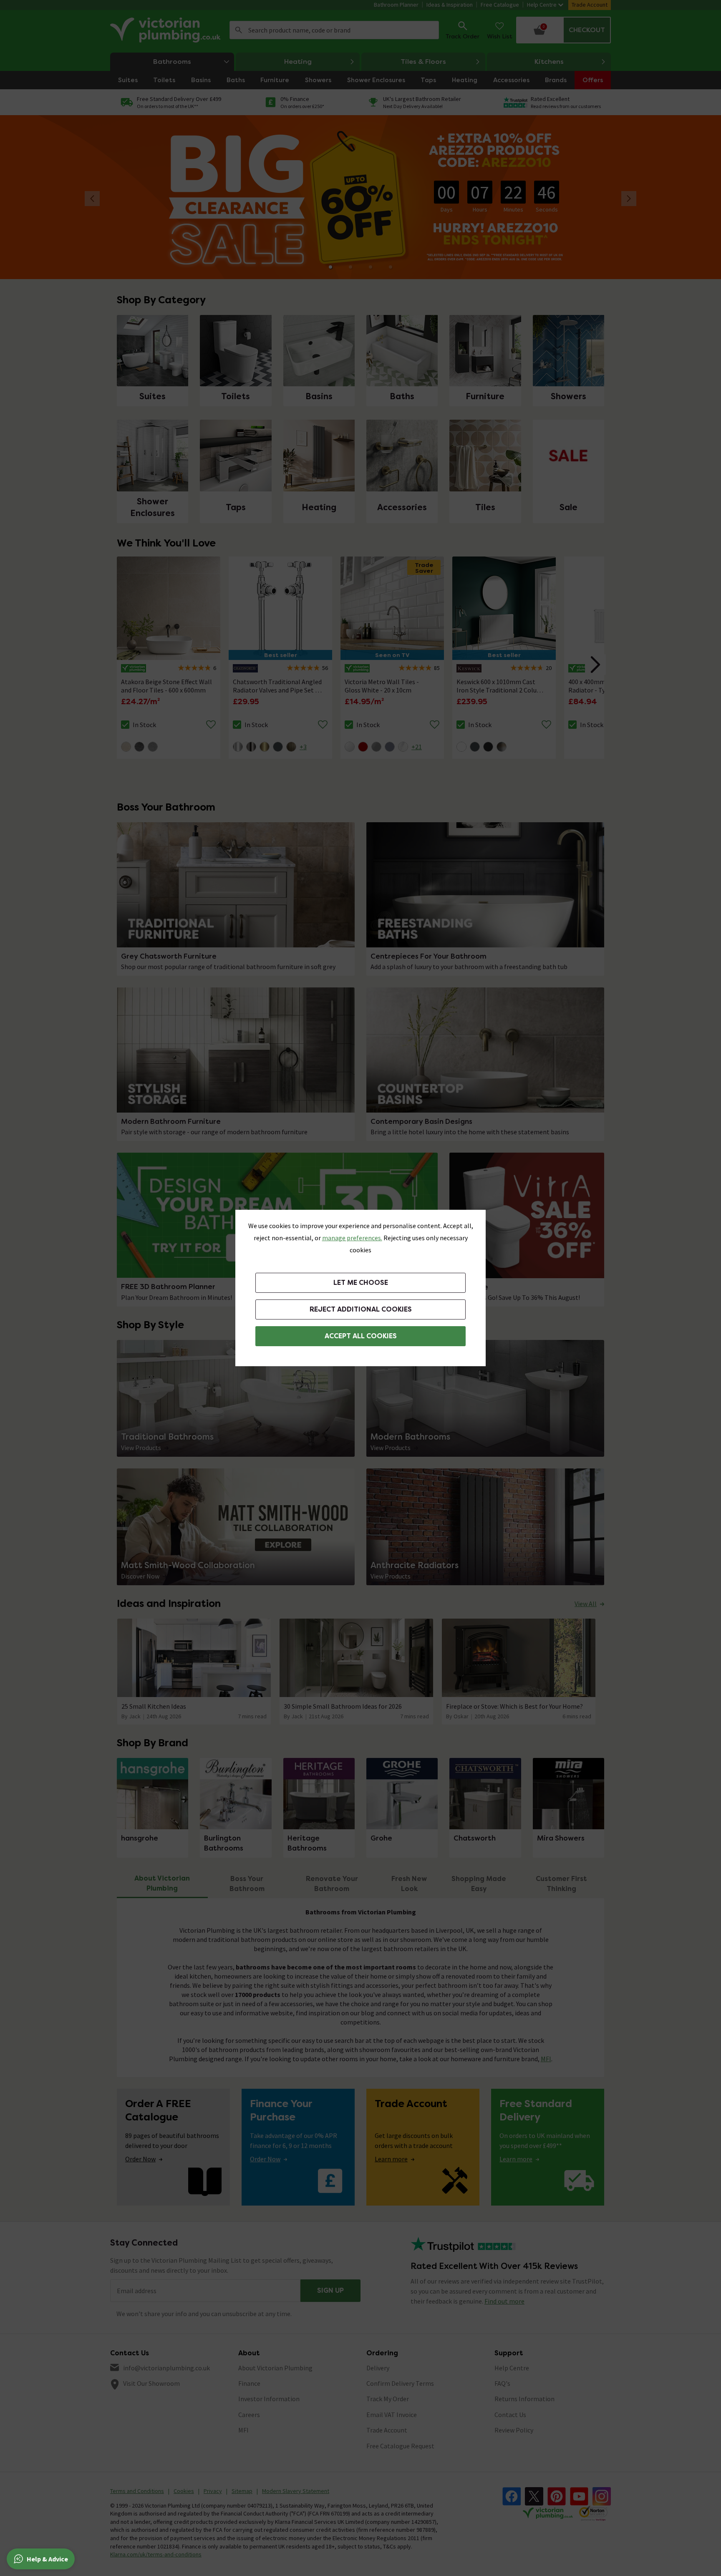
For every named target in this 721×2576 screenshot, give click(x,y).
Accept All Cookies (361, 1336)
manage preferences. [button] (352, 1238)
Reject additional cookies (361, 1309)
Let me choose (361, 1283)
